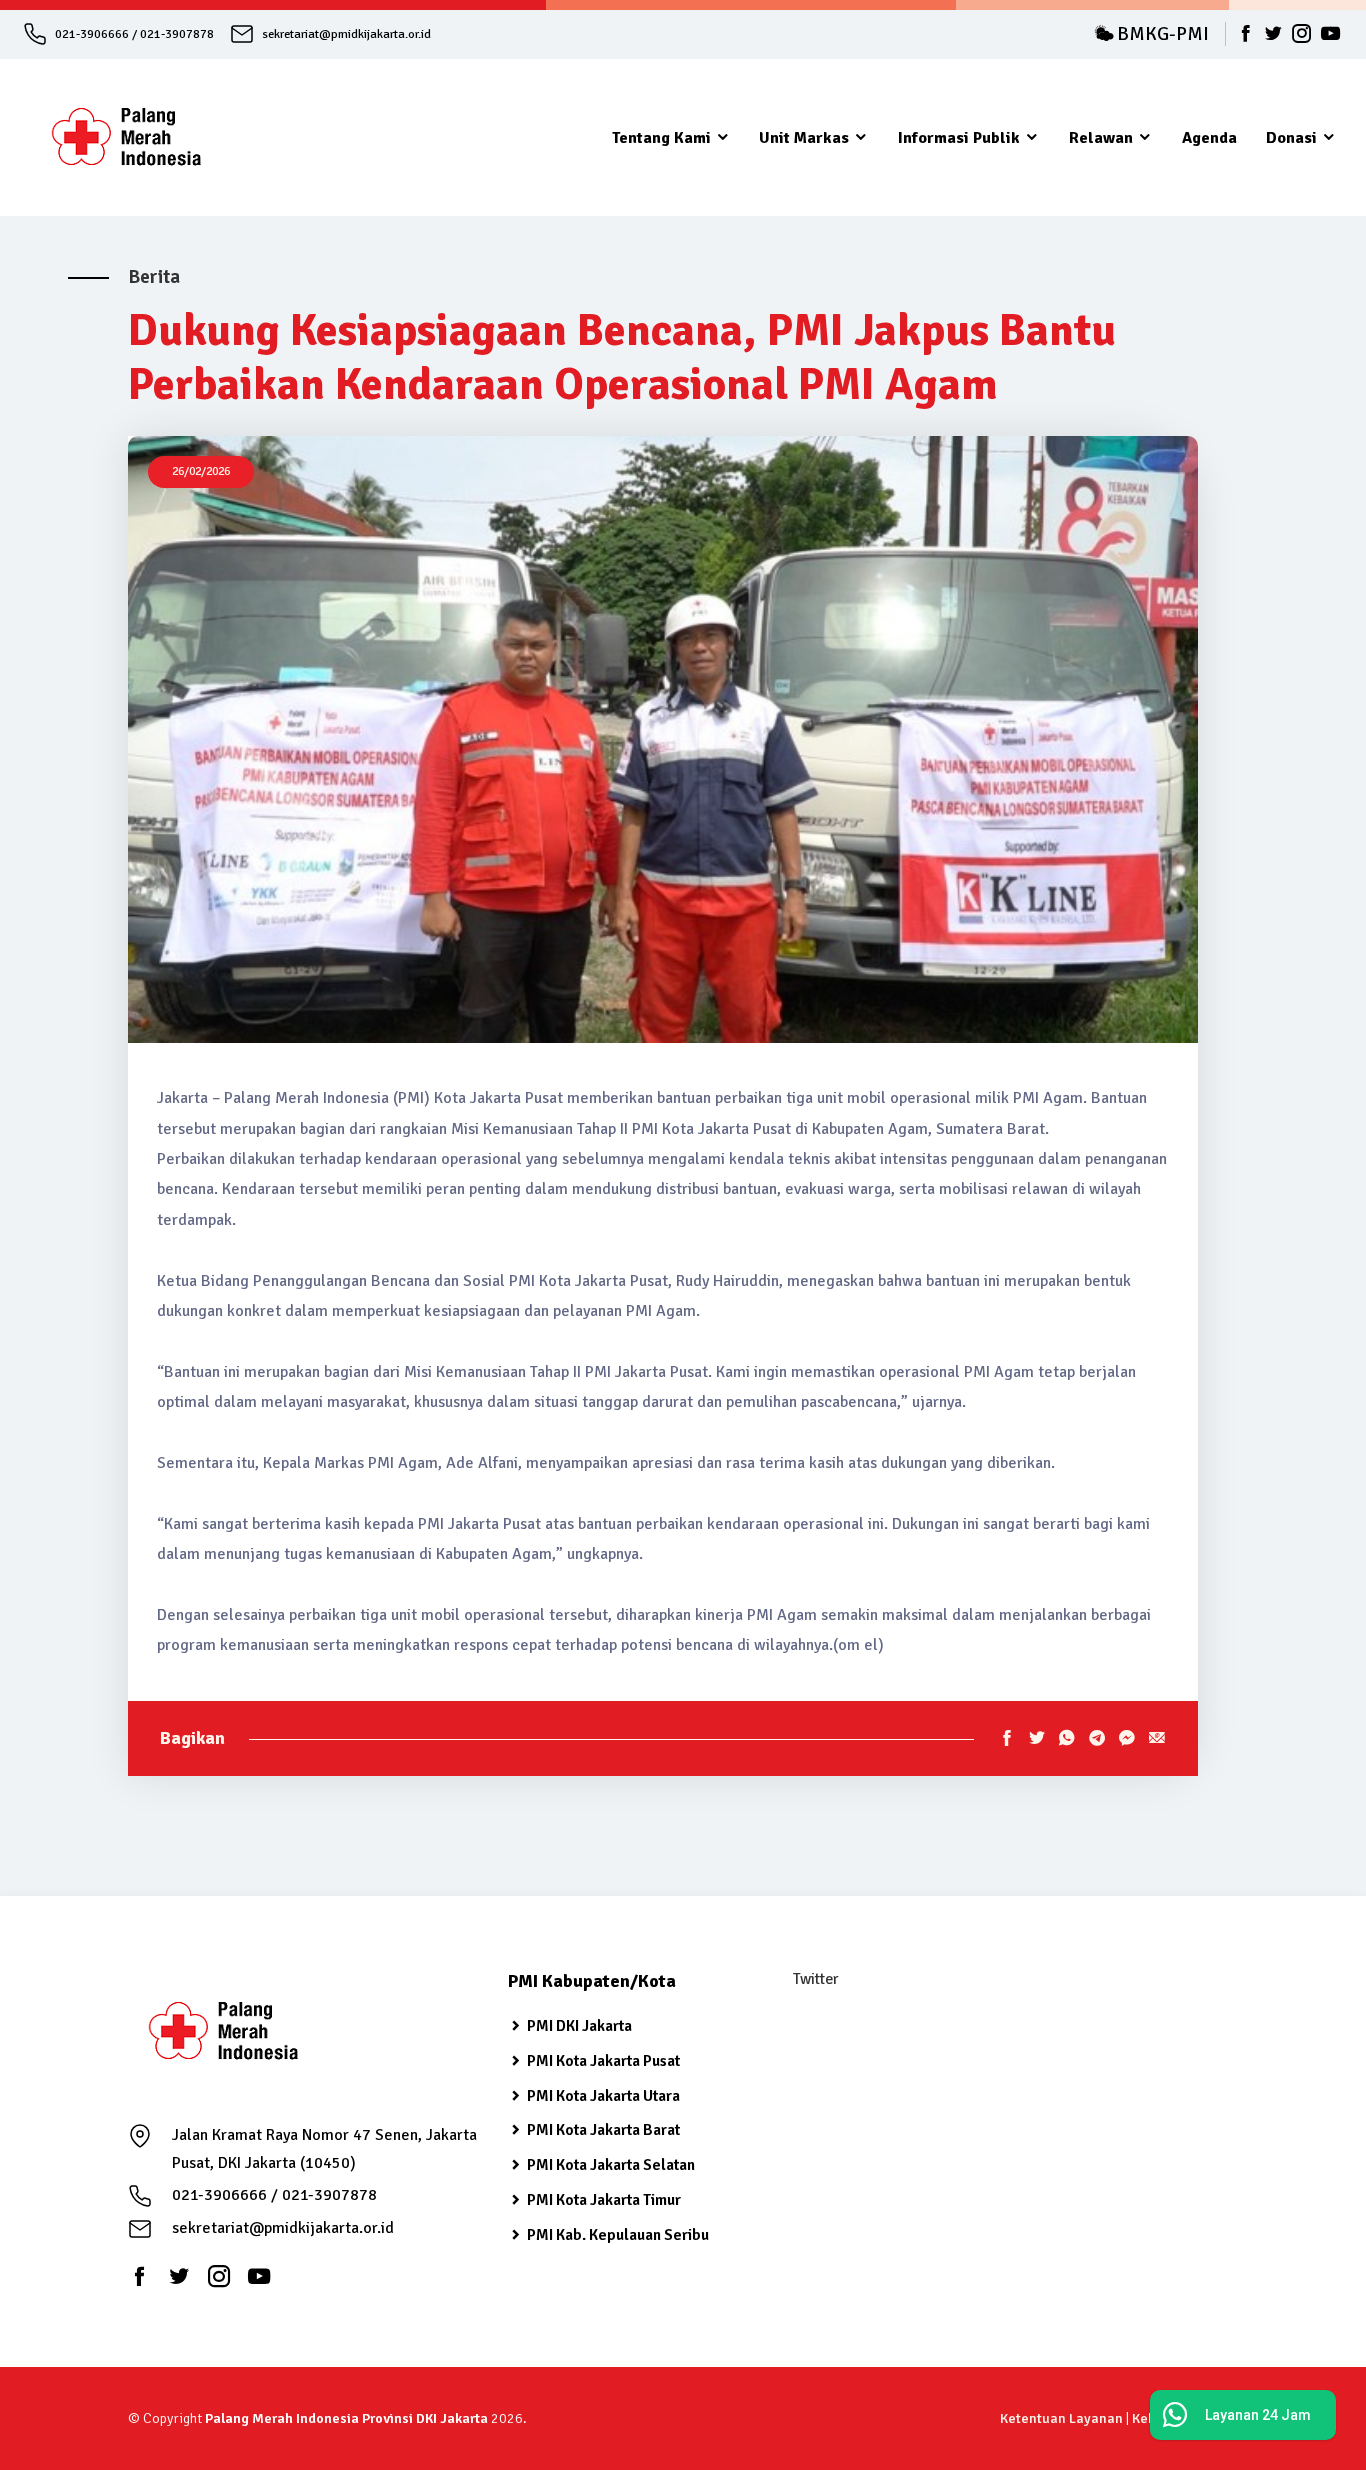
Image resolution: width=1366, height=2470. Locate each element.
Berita (154, 277)
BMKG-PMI (1161, 34)
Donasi (1293, 138)
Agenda (1209, 138)
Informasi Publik (961, 138)
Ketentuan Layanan (1061, 2418)
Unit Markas (806, 138)
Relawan (1103, 138)
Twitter (815, 1979)
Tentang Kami (663, 138)
